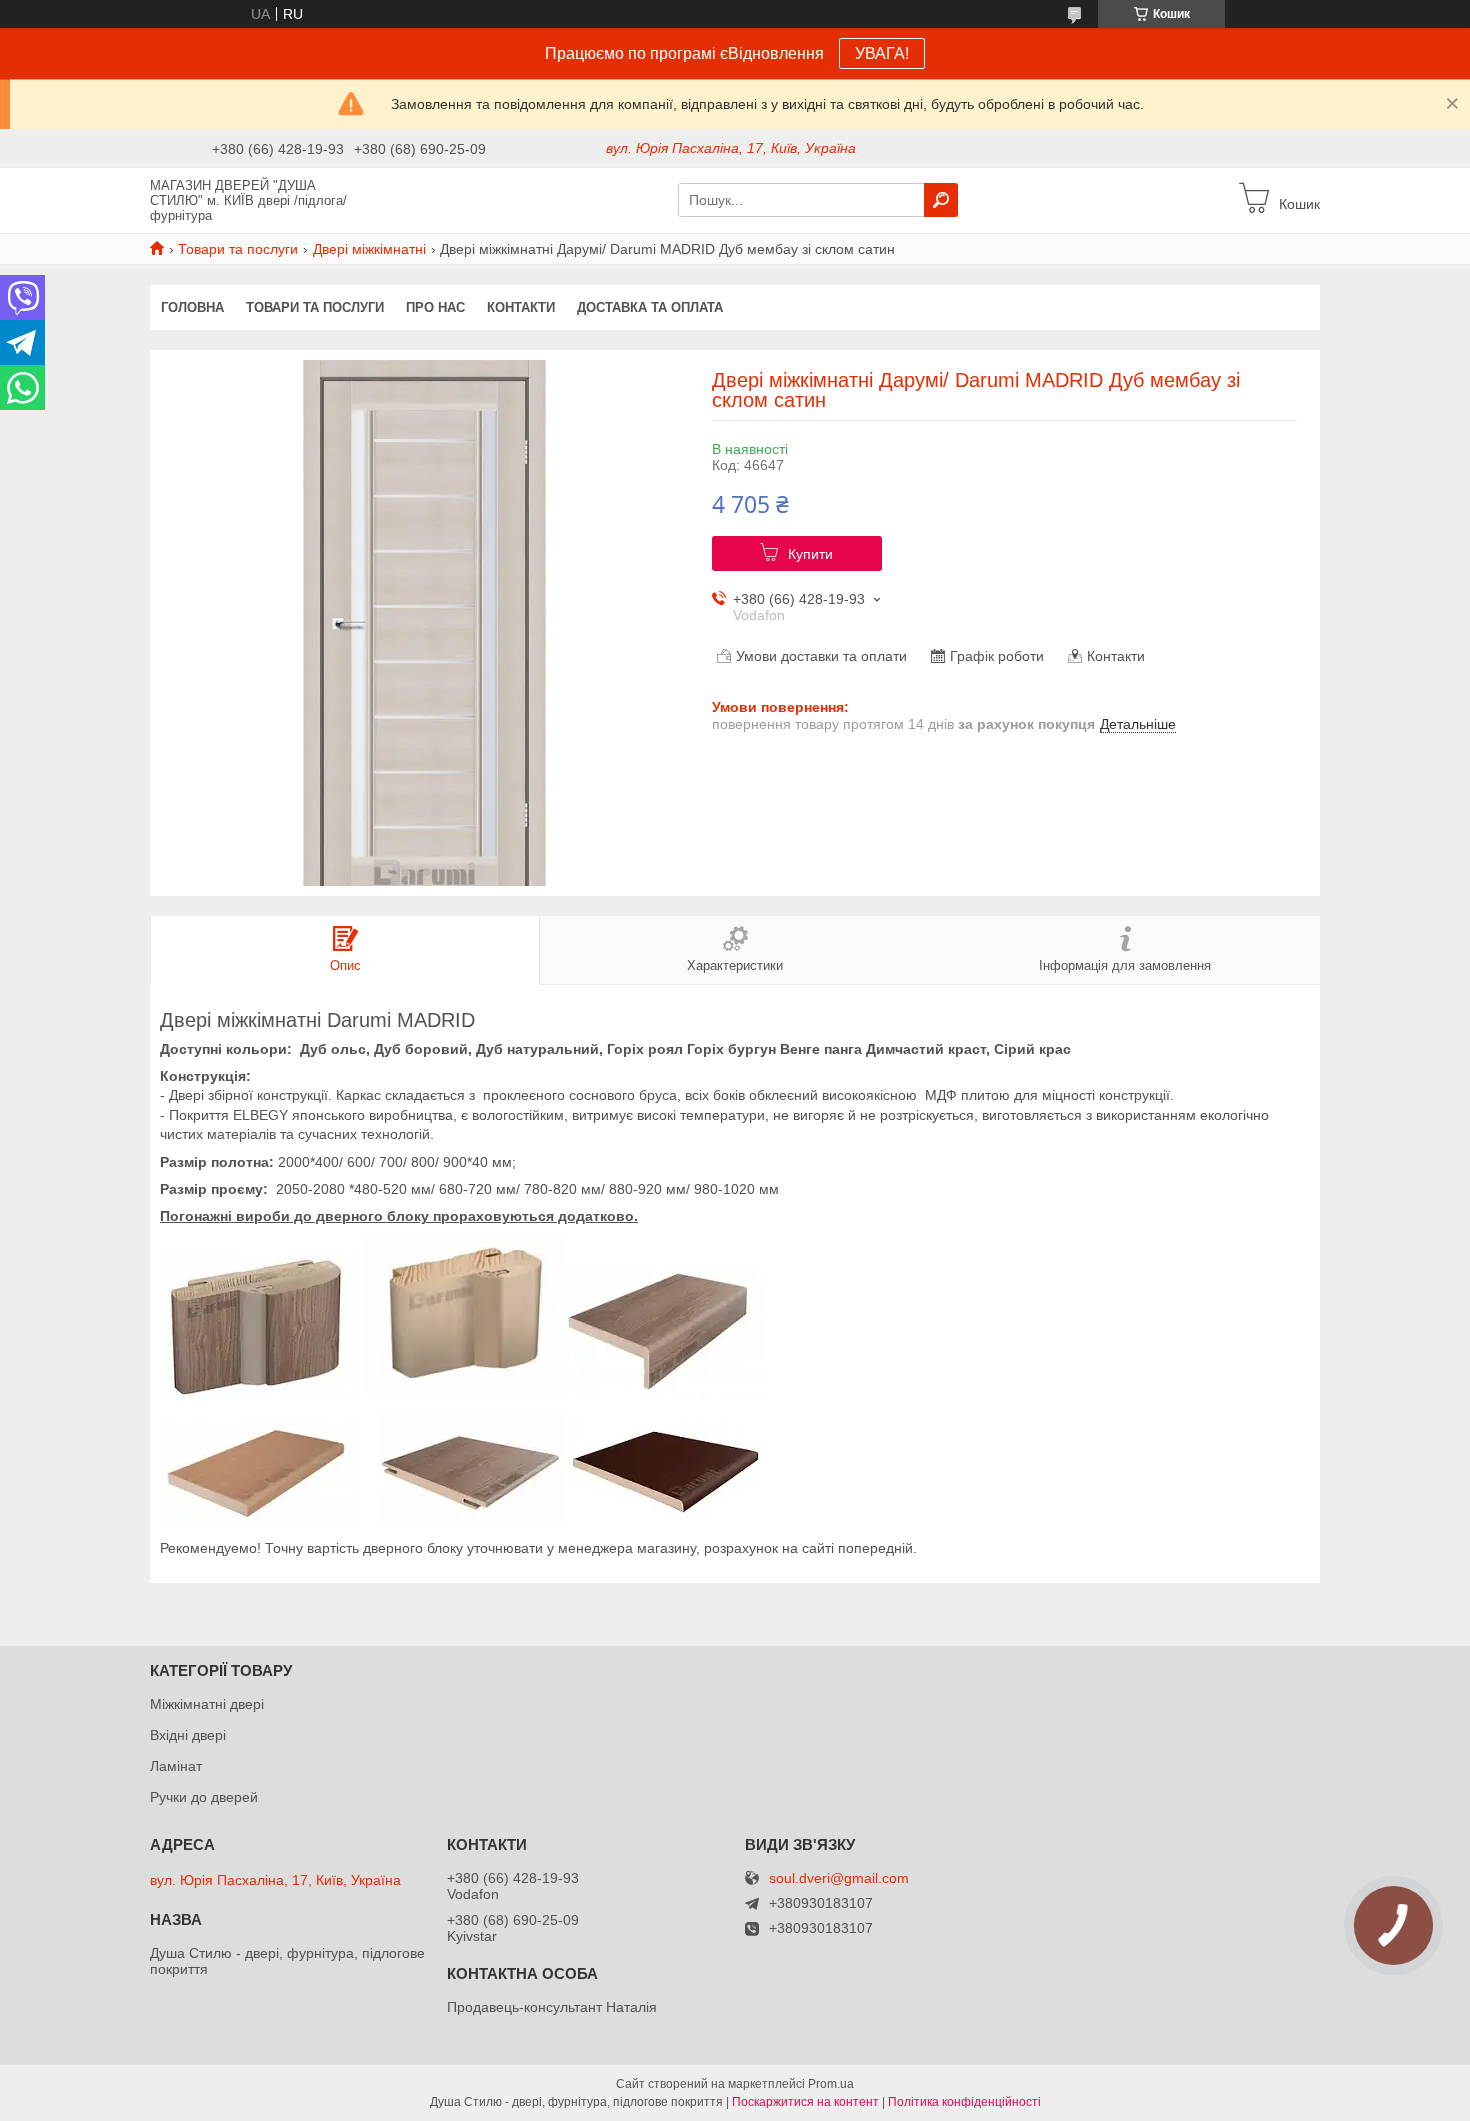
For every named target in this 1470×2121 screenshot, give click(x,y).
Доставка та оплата (650, 307)
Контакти (521, 307)
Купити (810, 554)
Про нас (435, 307)
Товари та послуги (238, 249)
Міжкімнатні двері (207, 1704)
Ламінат (176, 1766)
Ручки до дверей (204, 1797)
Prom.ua (831, 2084)
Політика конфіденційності (964, 2102)
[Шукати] (941, 200)
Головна (192, 307)
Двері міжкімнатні (369, 249)
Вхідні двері (188, 1735)
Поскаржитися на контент (805, 2102)
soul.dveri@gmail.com (839, 1878)
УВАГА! (882, 53)
